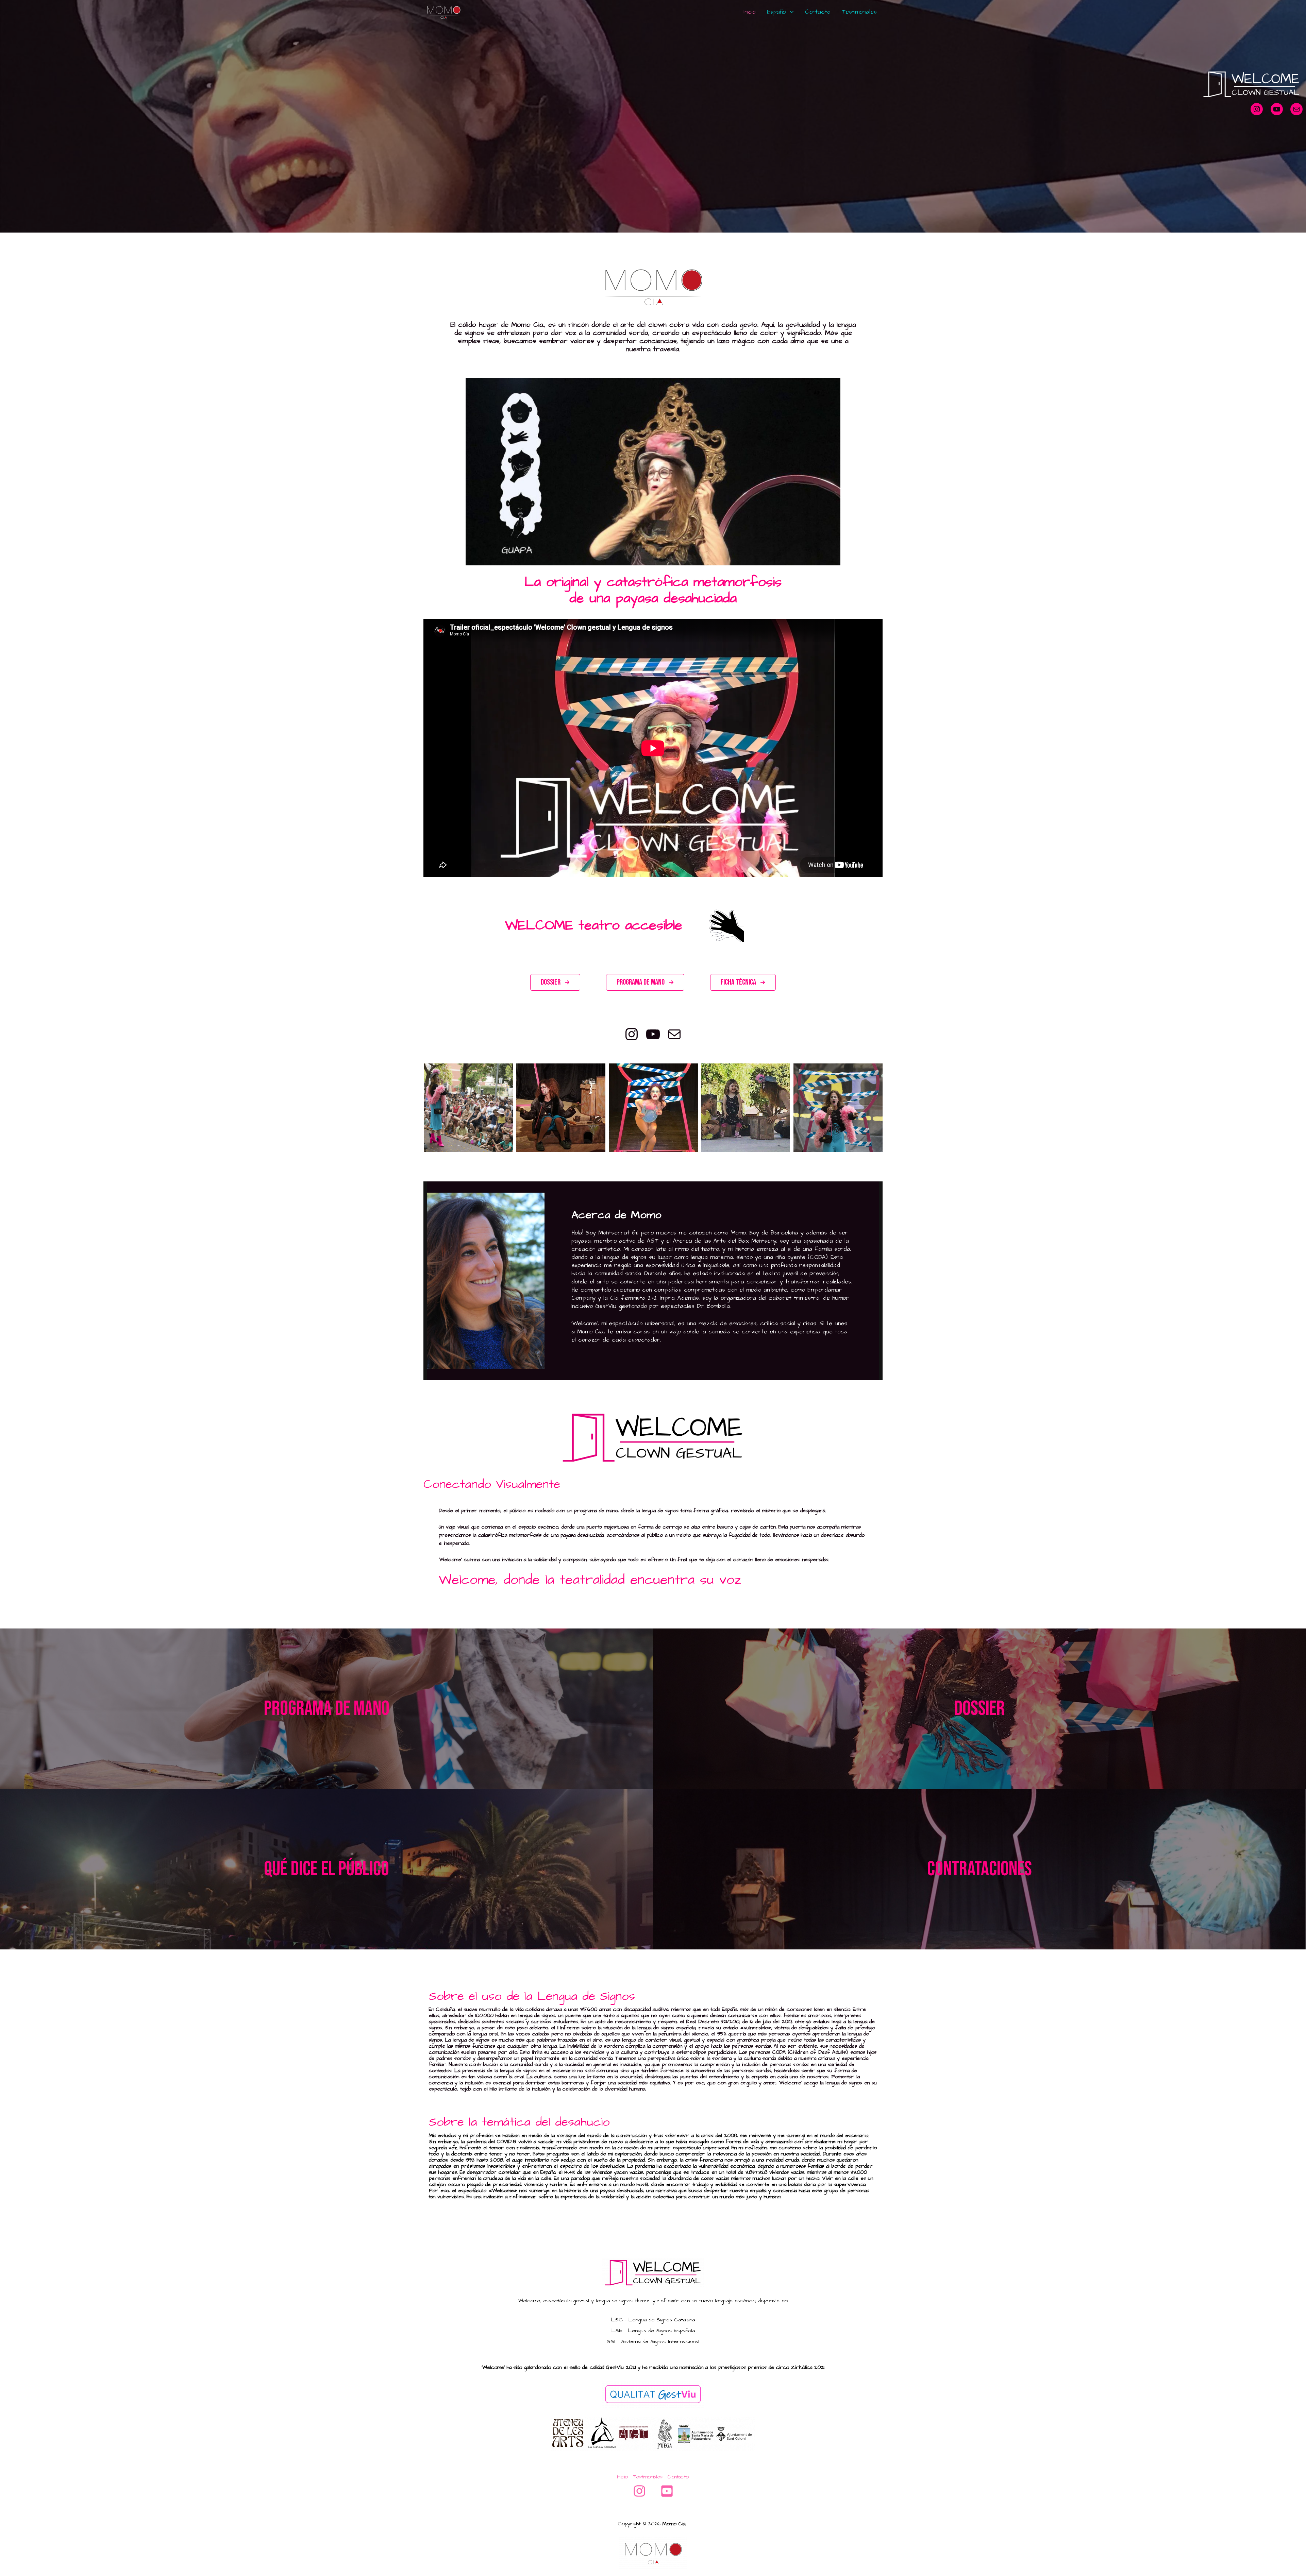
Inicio (749, 12)
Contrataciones (979, 1869)
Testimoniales (859, 12)
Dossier (979, 1709)
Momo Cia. (675, 2524)
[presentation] (415, 1108)
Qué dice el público (326, 1869)
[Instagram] (639, 2491)
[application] (790, 12)
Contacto (818, 12)
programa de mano (327, 1709)
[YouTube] (667, 2491)
